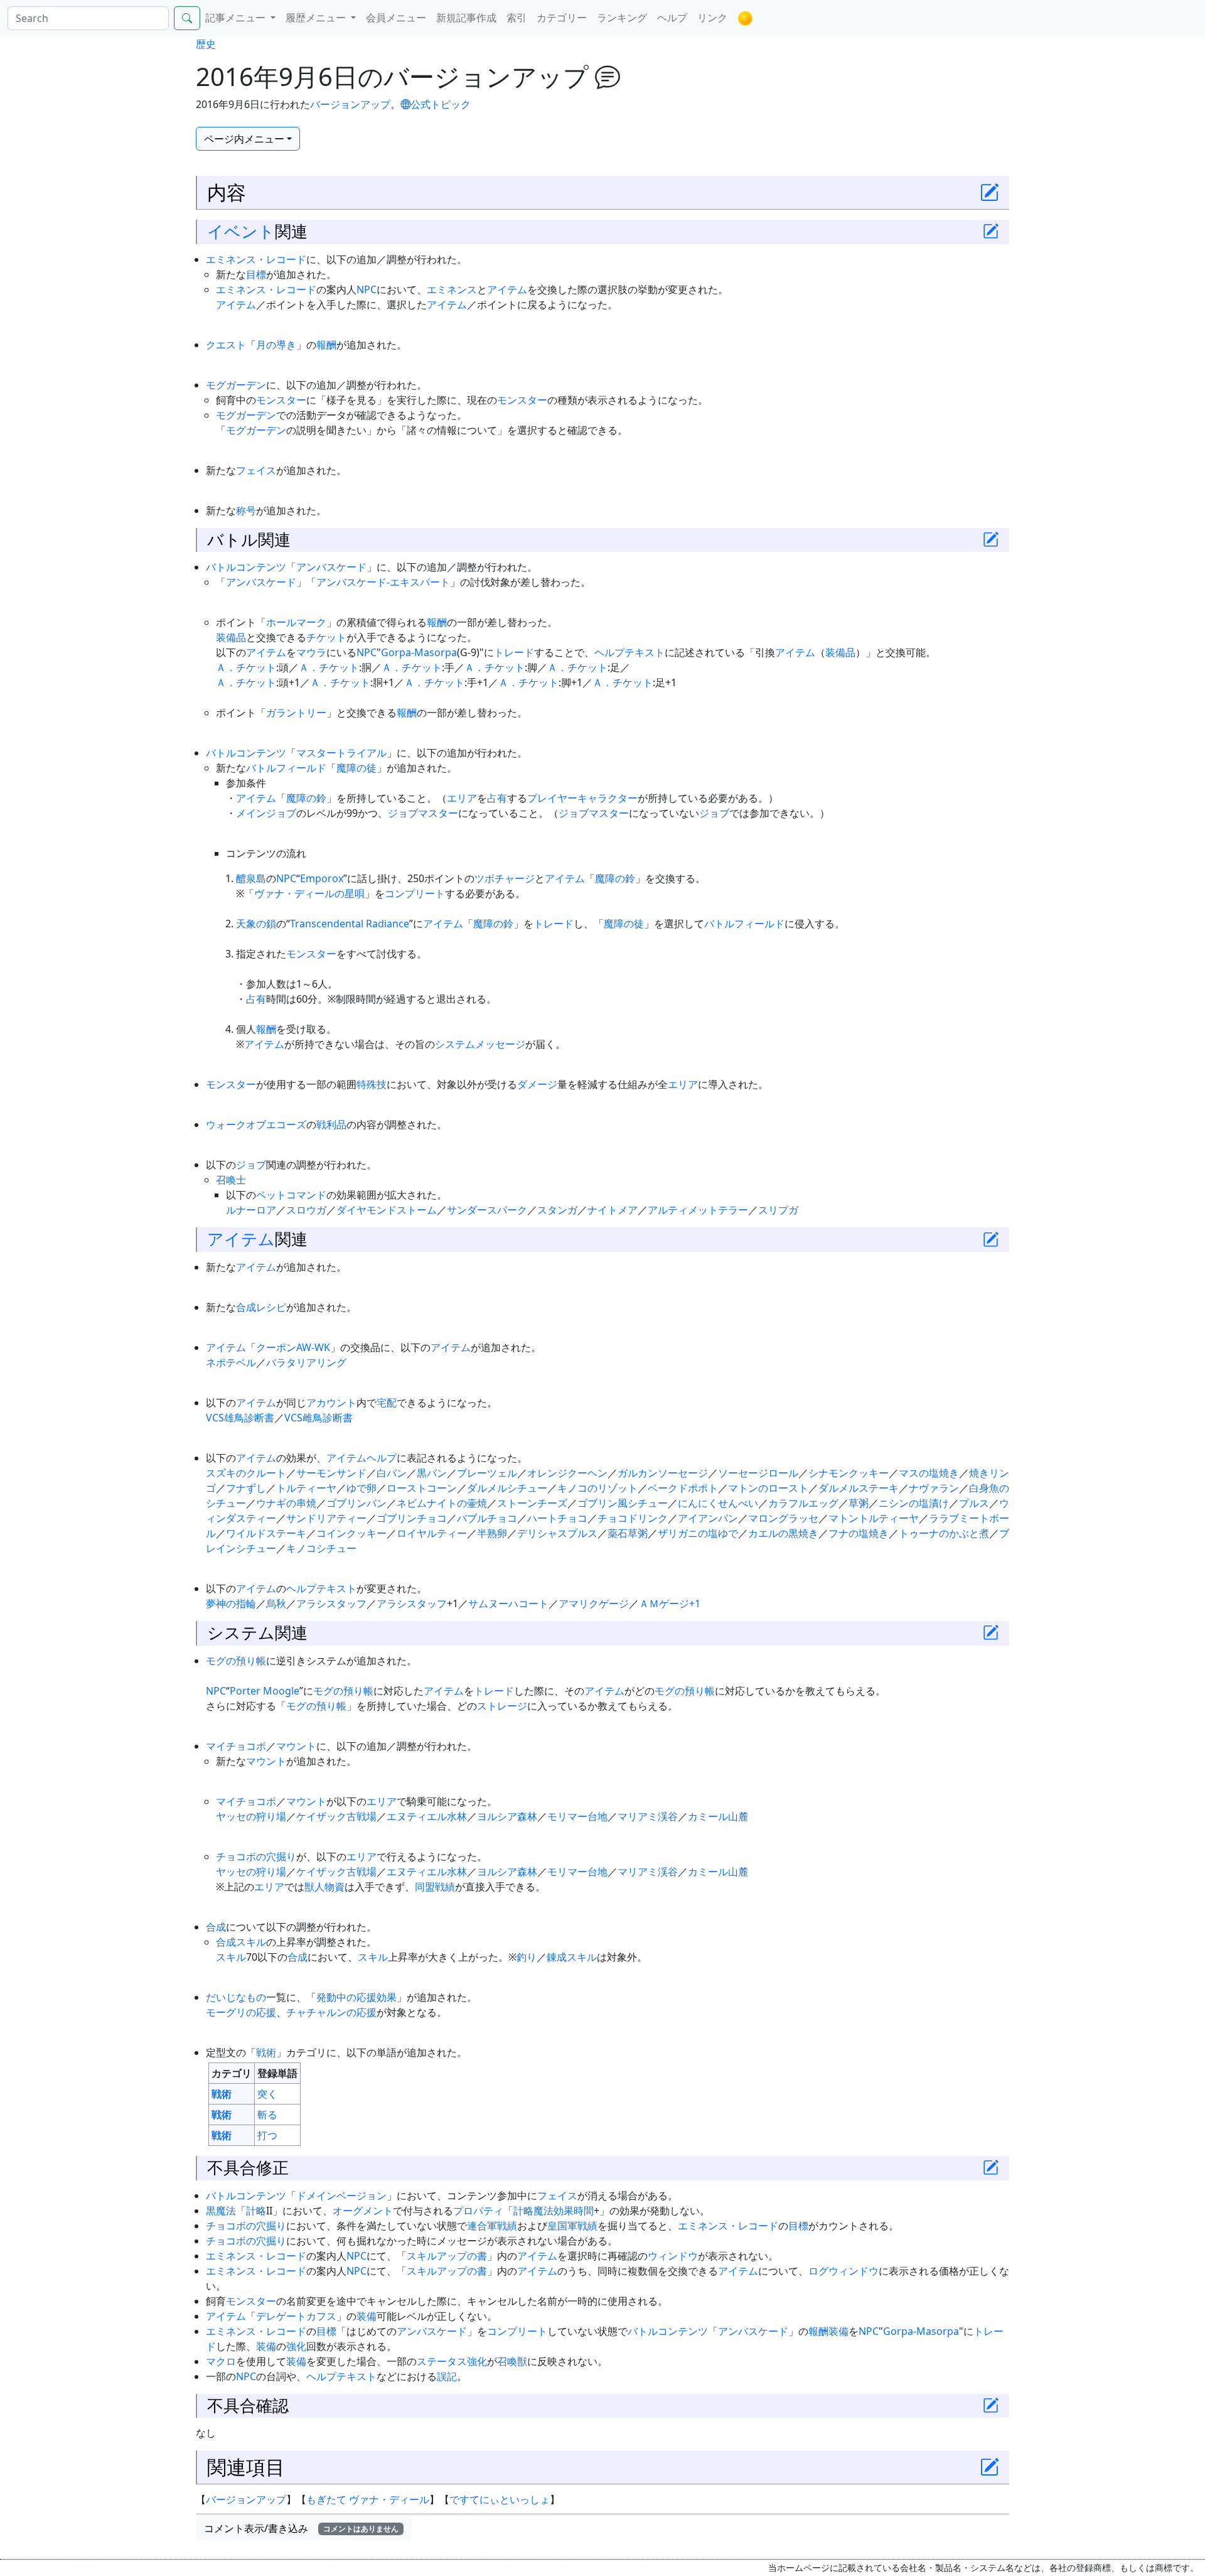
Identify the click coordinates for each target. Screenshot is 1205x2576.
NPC (367, 289)
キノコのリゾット (597, 1488)
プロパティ (478, 2211)
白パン (392, 1473)
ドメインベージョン (341, 2196)
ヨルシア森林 (507, 1816)
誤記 (447, 2376)
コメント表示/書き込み (301, 2528)
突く (267, 2094)
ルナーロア (251, 1210)
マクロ (221, 2361)
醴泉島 (251, 878)
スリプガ (778, 1210)
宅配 (387, 1403)
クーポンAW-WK (293, 1347)
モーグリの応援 (241, 2012)
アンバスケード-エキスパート (383, 582)
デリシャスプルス (557, 1533)
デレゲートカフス (296, 2316)
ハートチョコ (557, 1518)
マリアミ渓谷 (648, 1816)
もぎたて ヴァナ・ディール (368, 2499)
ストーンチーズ (532, 1503)
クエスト (226, 345)
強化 (296, 2346)
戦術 (266, 2052)
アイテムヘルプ (361, 1458)
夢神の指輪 (231, 1603)
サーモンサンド (331, 1473)
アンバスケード (331, 567)
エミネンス (452, 289)
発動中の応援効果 (356, 1997)
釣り (527, 1957)
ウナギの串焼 (286, 1503)
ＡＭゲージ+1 (670, 1603)
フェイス (256, 470)
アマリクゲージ (594, 1603)
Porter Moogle (265, 1691)
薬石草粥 (628, 1533)
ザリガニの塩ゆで (698, 1533)
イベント (241, 231)
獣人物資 (324, 1887)
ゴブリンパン (356, 1503)
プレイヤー (552, 798)
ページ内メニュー (244, 139)
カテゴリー (562, 18)
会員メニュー (396, 18)
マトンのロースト (768, 1488)
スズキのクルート (246, 1473)
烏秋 (276, 1603)
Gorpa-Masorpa (419, 652)
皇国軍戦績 (572, 2226)
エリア (462, 798)
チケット (326, 637)
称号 (246, 510)
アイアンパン (708, 1518)
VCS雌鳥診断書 (319, 1418)
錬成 (557, 1957)
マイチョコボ (236, 1746)
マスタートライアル (341, 753)
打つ (267, 2135)
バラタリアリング (306, 1362)
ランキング (622, 18)
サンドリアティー (326, 1518)
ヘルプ (672, 18)
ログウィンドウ (843, 2271)
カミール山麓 (718, 1816)
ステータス (442, 2361)
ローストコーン (422, 1488)
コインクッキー (351, 1533)
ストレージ (502, 1706)
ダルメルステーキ (859, 1488)
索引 (517, 18)
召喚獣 (512, 2361)
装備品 (231, 637)
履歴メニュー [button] (317, 18)
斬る (267, 2115)
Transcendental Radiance (350, 924)
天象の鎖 (256, 924)
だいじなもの (236, 1997)
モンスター (281, 400)
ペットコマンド (291, 1195)
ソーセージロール (758, 1473)
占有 (497, 798)
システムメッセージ (480, 1044)
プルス (974, 1503)
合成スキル (241, 1942)
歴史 (206, 44)
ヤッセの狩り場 (251, 1816)
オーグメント (363, 2211)
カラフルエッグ (803, 1503)
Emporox (322, 878)
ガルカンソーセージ (663, 1473)
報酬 (326, 345)
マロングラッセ (783, 1518)
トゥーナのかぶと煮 (944, 1533)
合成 (246, 1307)
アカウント (331, 1403)
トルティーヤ (306, 1488)
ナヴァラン (934, 1488)
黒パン (432, 1473)
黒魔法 (221, 2211)
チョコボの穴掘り (256, 1857)
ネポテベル (231, 1362)
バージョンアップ (350, 104)
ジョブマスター (423, 813)
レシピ (271, 1307)
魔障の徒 (356, 768)
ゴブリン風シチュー (623, 1503)
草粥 (859, 1503)
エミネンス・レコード (256, 259)
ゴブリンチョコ (412, 1518)
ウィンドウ (673, 2256)
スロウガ (306, 1210)
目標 (256, 274)
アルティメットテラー (698, 1210)
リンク (712, 18)
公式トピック (441, 104)
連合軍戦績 (492, 2226)
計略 (256, 2211)
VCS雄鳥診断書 (240, 1418)
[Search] (187, 18)
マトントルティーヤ (874, 1518)
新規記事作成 (466, 18)
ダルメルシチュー (507, 1488)
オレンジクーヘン (567, 1473)
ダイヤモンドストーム (387, 1210)
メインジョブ (266, 813)
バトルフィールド (286, 768)
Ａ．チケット (246, 667)
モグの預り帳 (236, 1661)
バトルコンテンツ (246, 567)
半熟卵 (492, 1533)
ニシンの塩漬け (914, 1503)
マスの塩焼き (929, 1473)
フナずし (246, 1488)
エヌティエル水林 (427, 1816)
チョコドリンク (633, 1518)
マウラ (311, 652)
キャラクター (608, 798)
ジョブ (714, 813)
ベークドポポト (683, 1488)
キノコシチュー (321, 1548)
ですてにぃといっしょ (500, 2499)
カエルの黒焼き (783, 1533)
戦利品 (331, 1124)
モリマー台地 (577, 1816)
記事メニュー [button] (237, 18)
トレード (514, 652)
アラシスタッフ (331, 1603)
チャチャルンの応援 (331, 2012)
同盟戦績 (435, 1887)
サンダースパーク (487, 1210)
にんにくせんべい (718, 1503)
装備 (367, 2316)
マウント (296, 1746)
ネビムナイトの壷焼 (442, 1503)
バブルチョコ (487, 1518)
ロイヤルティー (432, 1533)
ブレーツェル (487, 1473)
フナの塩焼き (859, 1533)
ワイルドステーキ (266, 1533)
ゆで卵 (361, 1488)
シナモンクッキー (849, 1473)
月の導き (276, 345)
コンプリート (415, 893)
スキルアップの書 (447, 2256)
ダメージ (537, 1084)
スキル (231, 1957)
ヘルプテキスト (629, 652)
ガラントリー (296, 713)
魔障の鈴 (306, 798)
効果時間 (574, 2211)
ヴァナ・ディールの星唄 (309, 893)
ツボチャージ (505, 878)
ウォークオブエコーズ (256, 1124)
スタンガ (557, 1210)
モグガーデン (236, 385)
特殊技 (372, 1084)
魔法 (544, 2211)
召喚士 (231, 1180)
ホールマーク (296, 622)
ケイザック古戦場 (336, 1816)
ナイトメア (613, 1210)
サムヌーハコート (508, 1603)
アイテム (507, 289)
